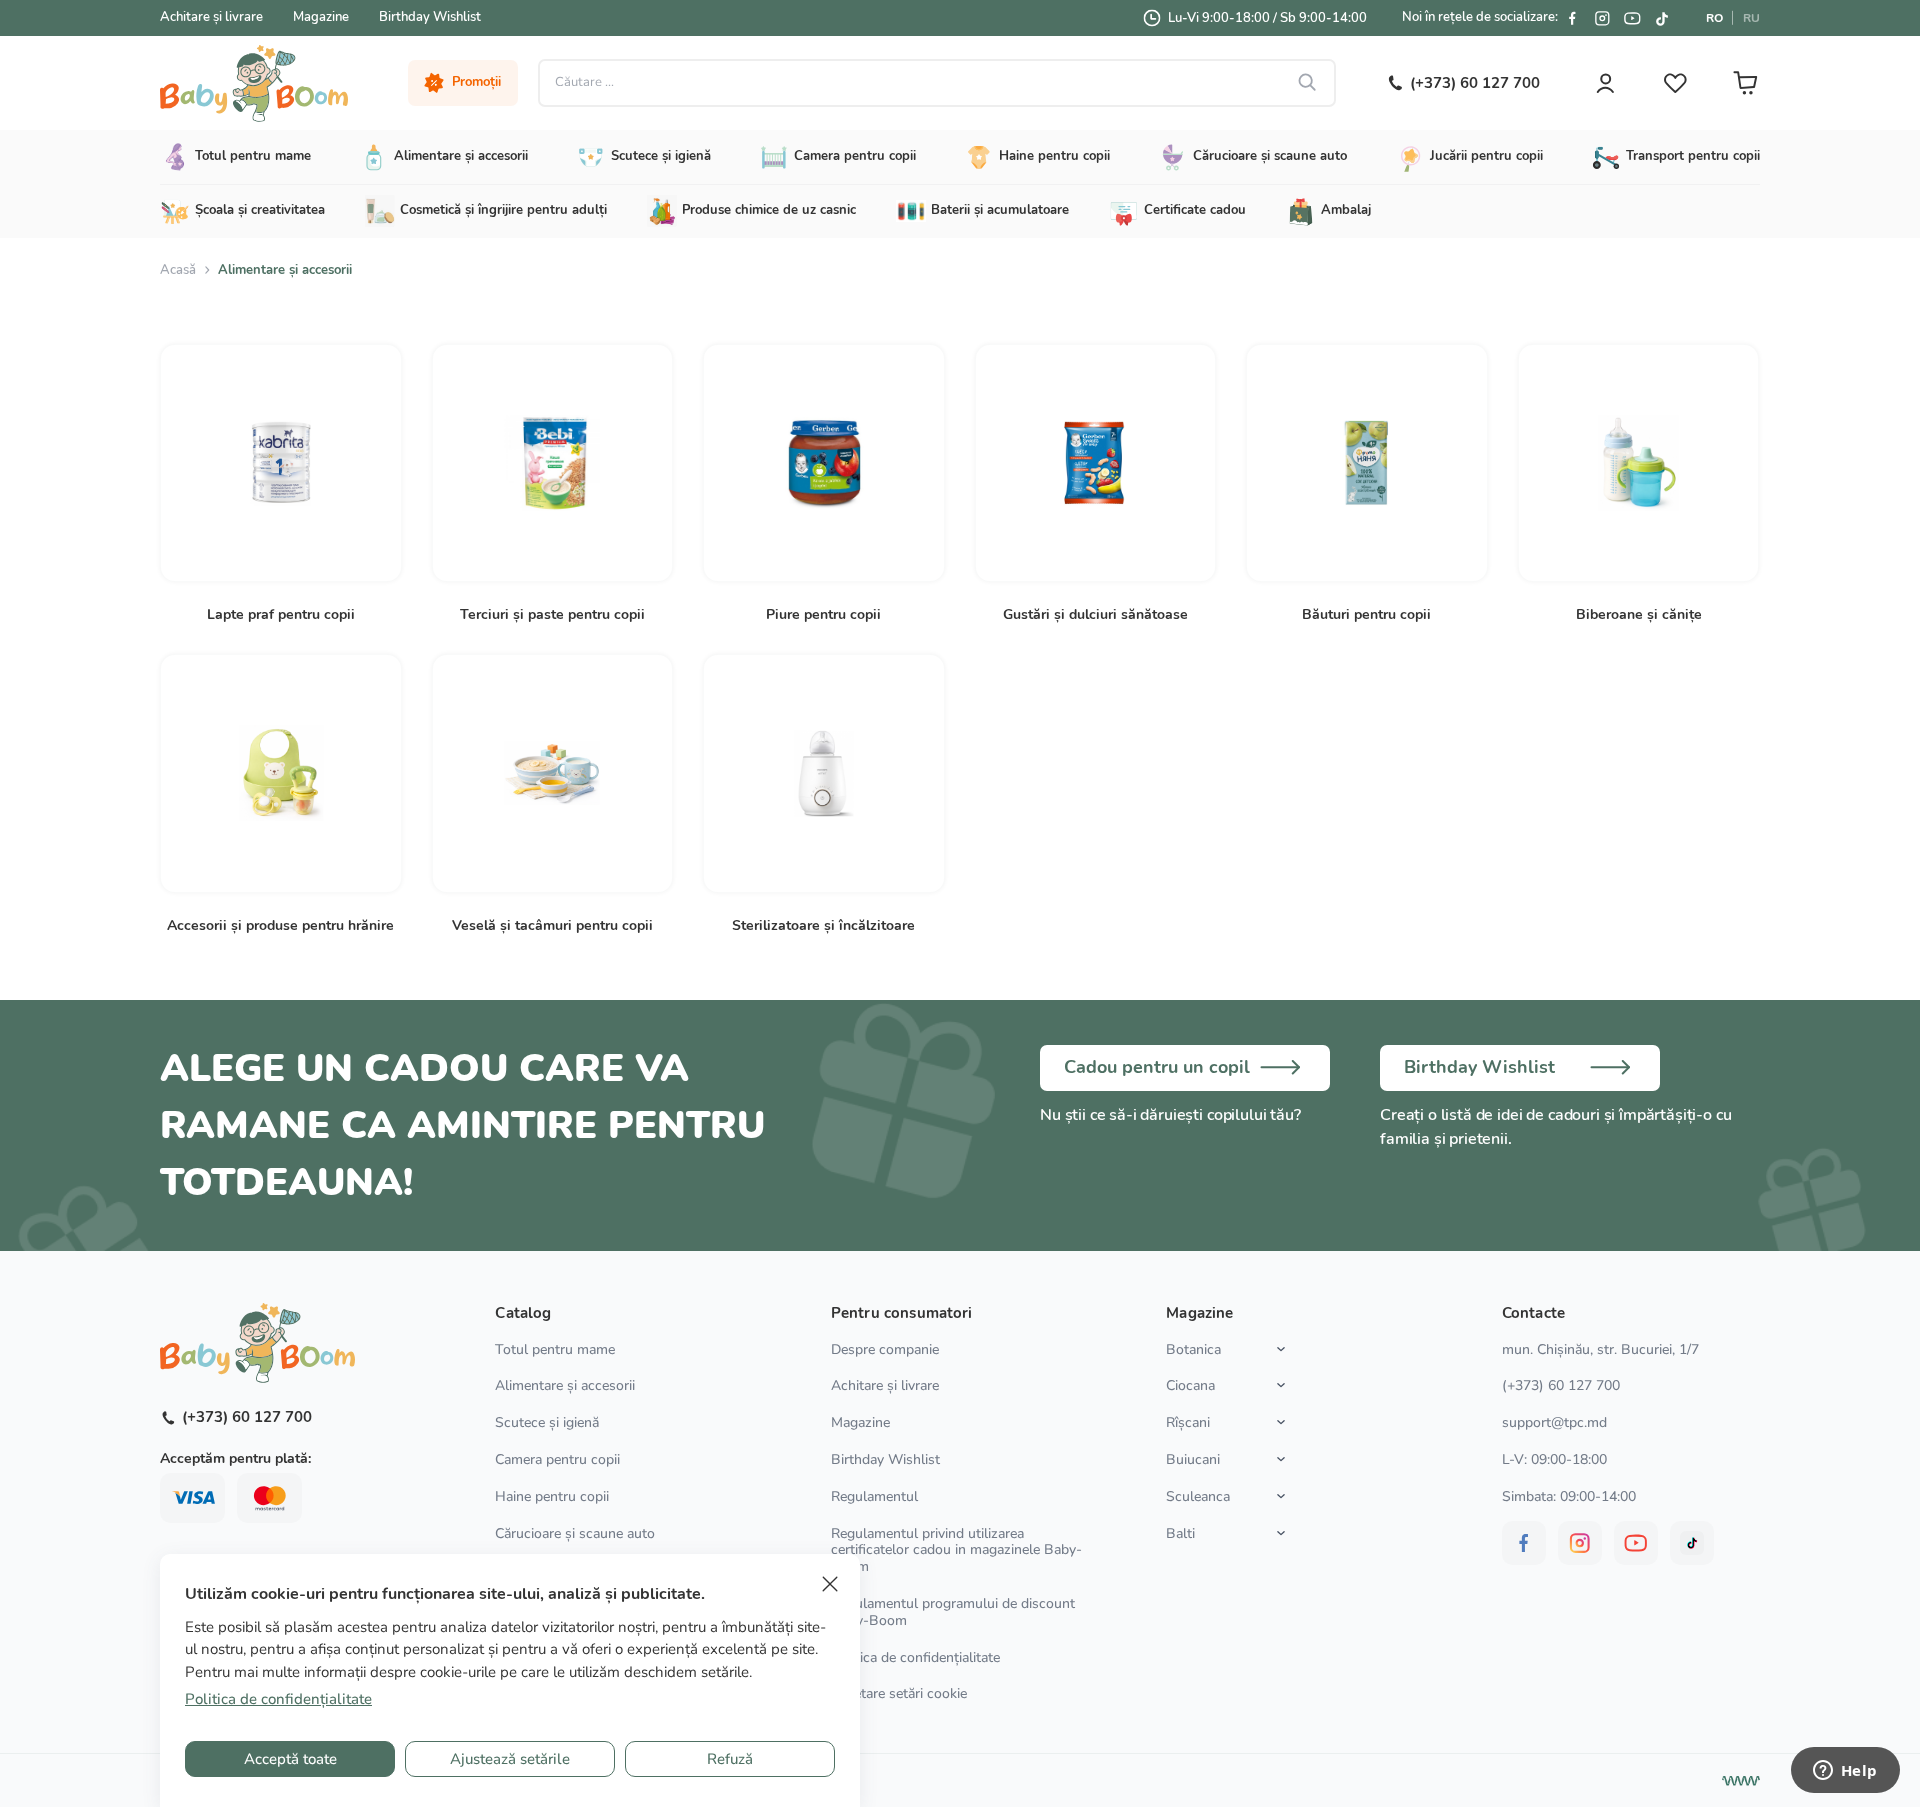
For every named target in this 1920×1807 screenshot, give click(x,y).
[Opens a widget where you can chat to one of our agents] (1845, 1772)
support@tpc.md (1554, 1422)
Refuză (730, 1759)
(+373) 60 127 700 (1561, 1385)
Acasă (178, 270)
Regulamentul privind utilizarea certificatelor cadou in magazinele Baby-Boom (956, 1550)
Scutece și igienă (547, 1422)
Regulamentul (874, 1496)
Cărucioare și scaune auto (575, 1533)
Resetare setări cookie (899, 1694)
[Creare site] (1741, 1781)
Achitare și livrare (211, 17)
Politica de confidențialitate (915, 1657)
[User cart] (1745, 83)
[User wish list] (1675, 83)
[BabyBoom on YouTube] (1632, 18)
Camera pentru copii (557, 1459)
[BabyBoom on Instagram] (1602, 18)
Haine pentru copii (552, 1496)
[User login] (1605, 83)
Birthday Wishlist (430, 17)
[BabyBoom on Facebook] (1572, 18)
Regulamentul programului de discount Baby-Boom (953, 1612)
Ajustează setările (510, 1759)
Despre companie (885, 1349)
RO (1714, 18)
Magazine (321, 17)
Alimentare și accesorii (565, 1385)
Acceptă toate (290, 1759)
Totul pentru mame (555, 1349)
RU (1751, 18)
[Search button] (1308, 83)
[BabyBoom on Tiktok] (1662, 18)
